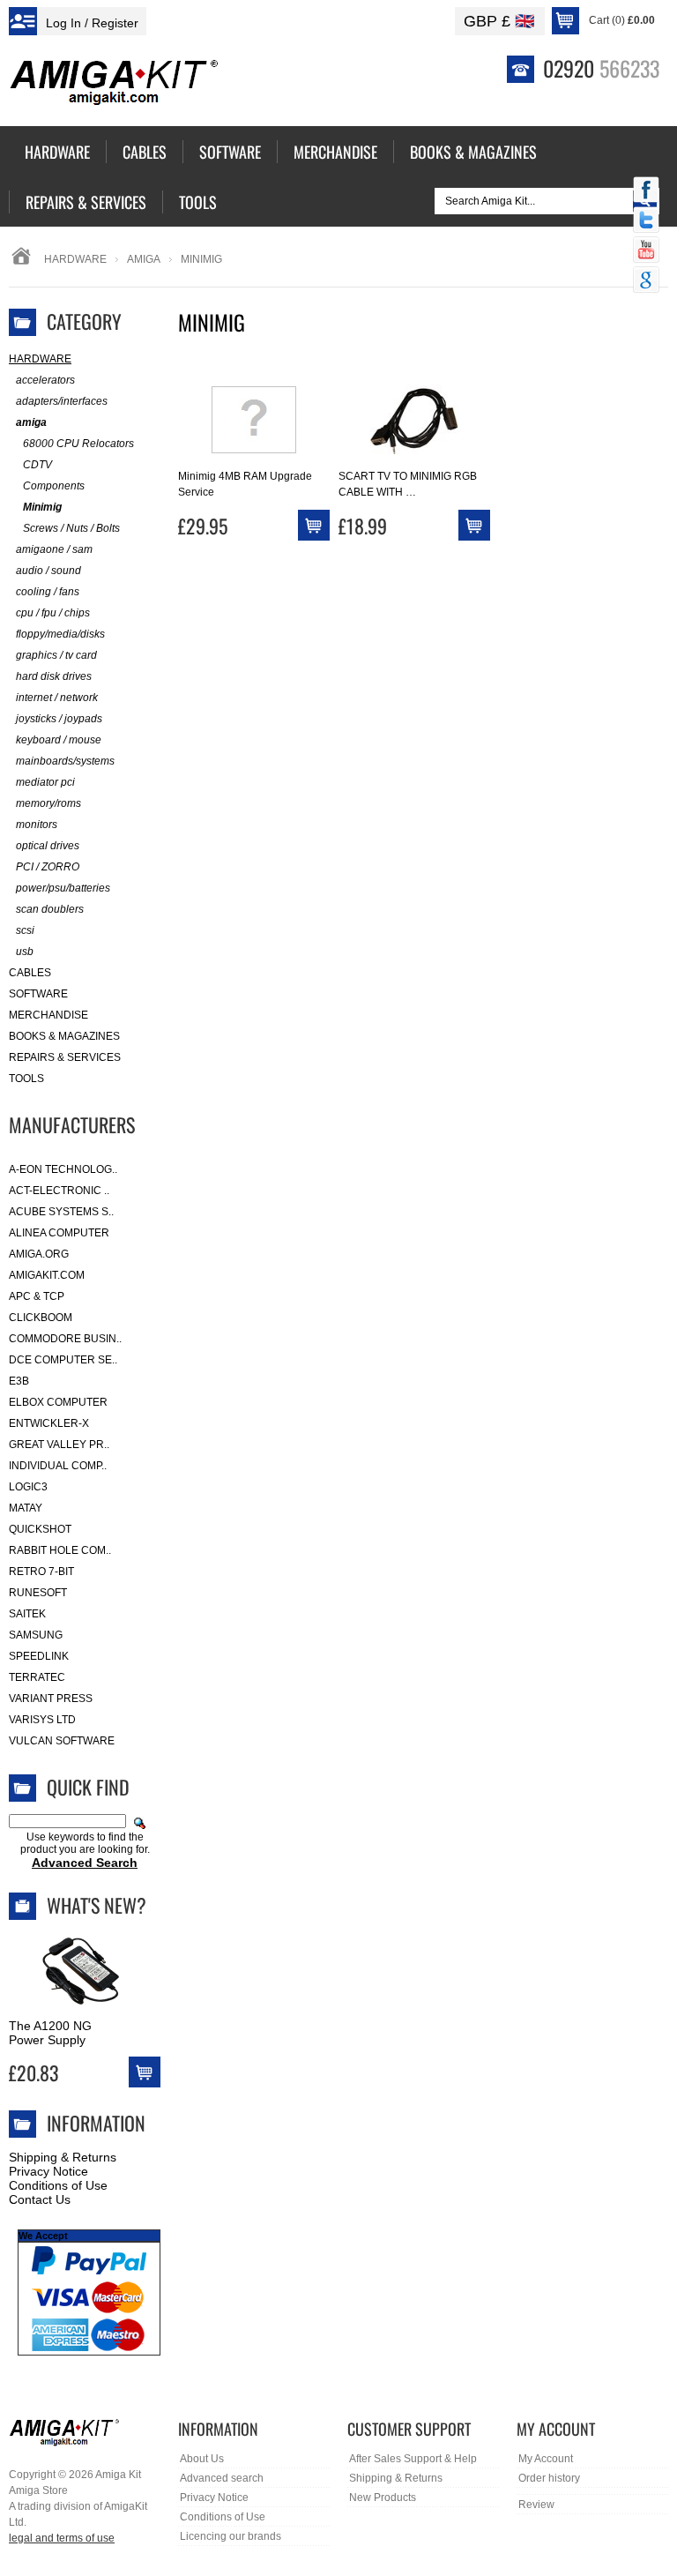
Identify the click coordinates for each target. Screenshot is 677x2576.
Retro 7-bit (41, 1572)
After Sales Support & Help (413, 2459)
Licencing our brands (231, 2536)
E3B (19, 1381)
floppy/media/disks (60, 634)
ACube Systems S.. (61, 1212)
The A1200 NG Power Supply (50, 2033)
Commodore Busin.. (65, 1339)
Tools (26, 1079)
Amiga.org (39, 1254)
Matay (26, 1508)
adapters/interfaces (62, 401)
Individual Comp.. (58, 1466)
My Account (546, 2459)
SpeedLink (39, 1656)
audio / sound (48, 571)
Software (38, 994)
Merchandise (48, 1015)
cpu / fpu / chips (53, 613)
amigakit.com (47, 1275)
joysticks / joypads (59, 719)
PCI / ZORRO (48, 867)
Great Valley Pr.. (59, 1445)
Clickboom (41, 1318)
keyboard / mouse (59, 740)
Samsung (36, 1635)
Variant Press (51, 1699)
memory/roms (48, 803)
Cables (30, 973)
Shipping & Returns (63, 2157)
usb (25, 952)
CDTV (37, 465)
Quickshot (40, 1529)
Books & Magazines (64, 1036)
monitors (37, 825)
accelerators (45, 380)
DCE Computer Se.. (63, 1360)
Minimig (42, 507)
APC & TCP (37, 1296)
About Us (202, 2459)
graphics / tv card (56, 655)
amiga (144, 259)
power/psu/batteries (63, 888)
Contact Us (40, 2199)
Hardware (75, 259)
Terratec (37, 1677)
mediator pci (45, 782)
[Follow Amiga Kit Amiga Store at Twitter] (646, 221)
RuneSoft (38, 1593)
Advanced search (222, 2478)
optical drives (48, 846)
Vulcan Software (62, 1741)
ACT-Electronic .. (59, 1191)
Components (54, 486)
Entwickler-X (49, 1423)
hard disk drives (54, 676)
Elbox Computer (58, 1402)
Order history (549, 2478)
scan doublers (50, 909)
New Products (383, 2498)
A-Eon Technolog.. (63, 1169)
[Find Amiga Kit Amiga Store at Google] (646, 281)
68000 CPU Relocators (78, 444)
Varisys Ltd (42, 1720)
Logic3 (28, 1487)
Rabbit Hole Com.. (60, 1550)
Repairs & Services (65, 1057)
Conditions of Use (58, 2185)
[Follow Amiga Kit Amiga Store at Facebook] (646, 191)
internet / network (57, 698)
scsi (25, 930)
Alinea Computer (59, 1233)
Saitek (27, 1614)
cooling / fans (48, 592)
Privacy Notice (48, 2171)
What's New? (97, 1905)
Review (536, 2505)
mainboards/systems (65, 761)
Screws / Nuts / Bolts (71, 528)
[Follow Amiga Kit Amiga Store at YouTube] (646, 251)
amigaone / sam (54, 549)
